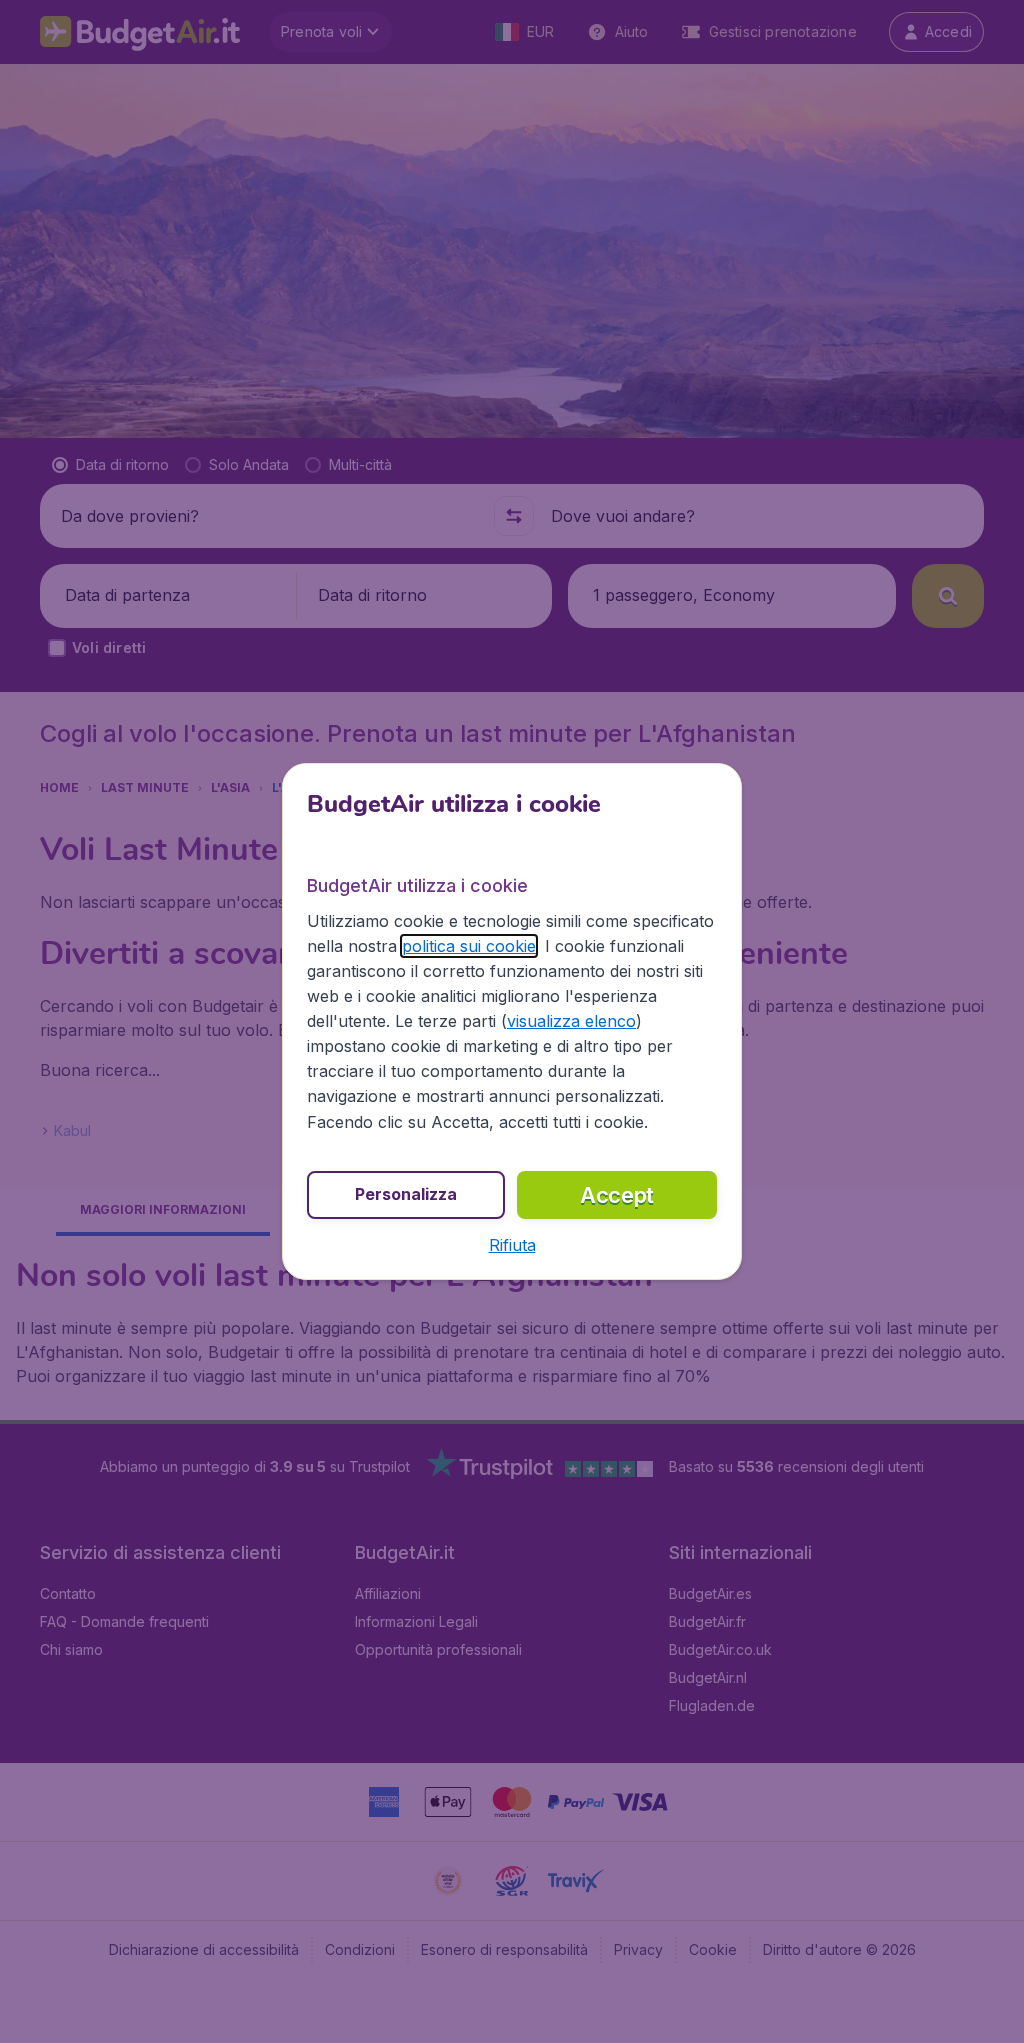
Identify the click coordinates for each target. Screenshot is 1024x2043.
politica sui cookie (469, 946)
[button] (512, 1245)
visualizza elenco (571, 1021)
